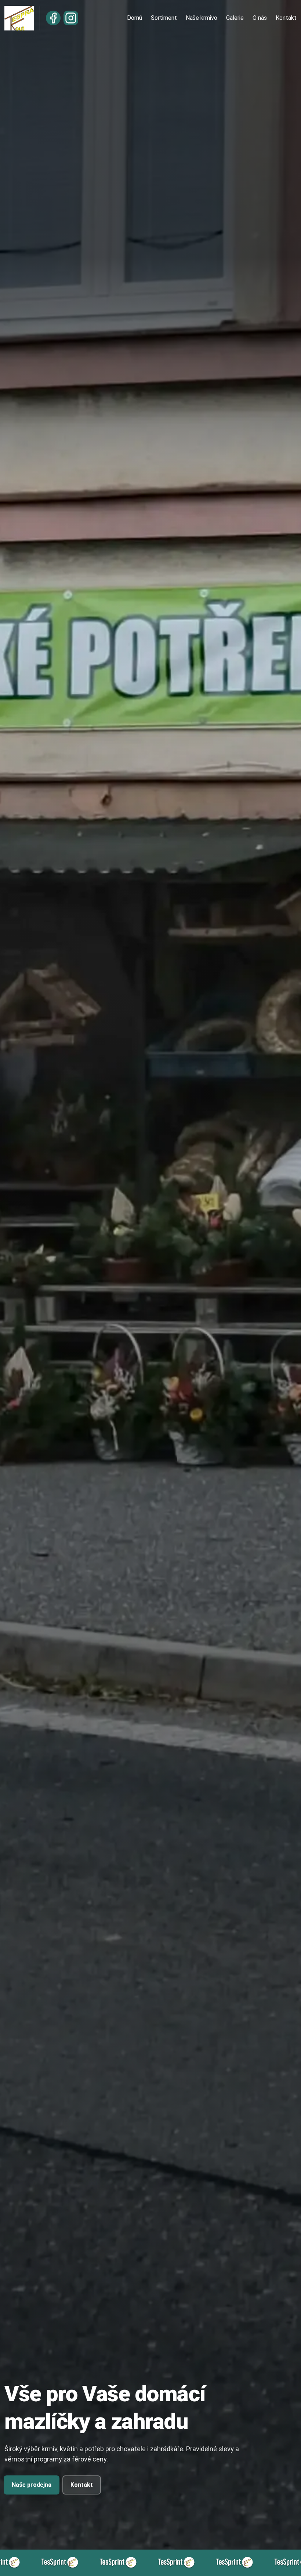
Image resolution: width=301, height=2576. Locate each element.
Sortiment (164, 18)
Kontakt (286, 18)
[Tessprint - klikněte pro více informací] (64, 2563)
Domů (135, 18)
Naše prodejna (32, 2485)
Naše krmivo (202, 18)
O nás (260, 18)
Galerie (235, 18)
